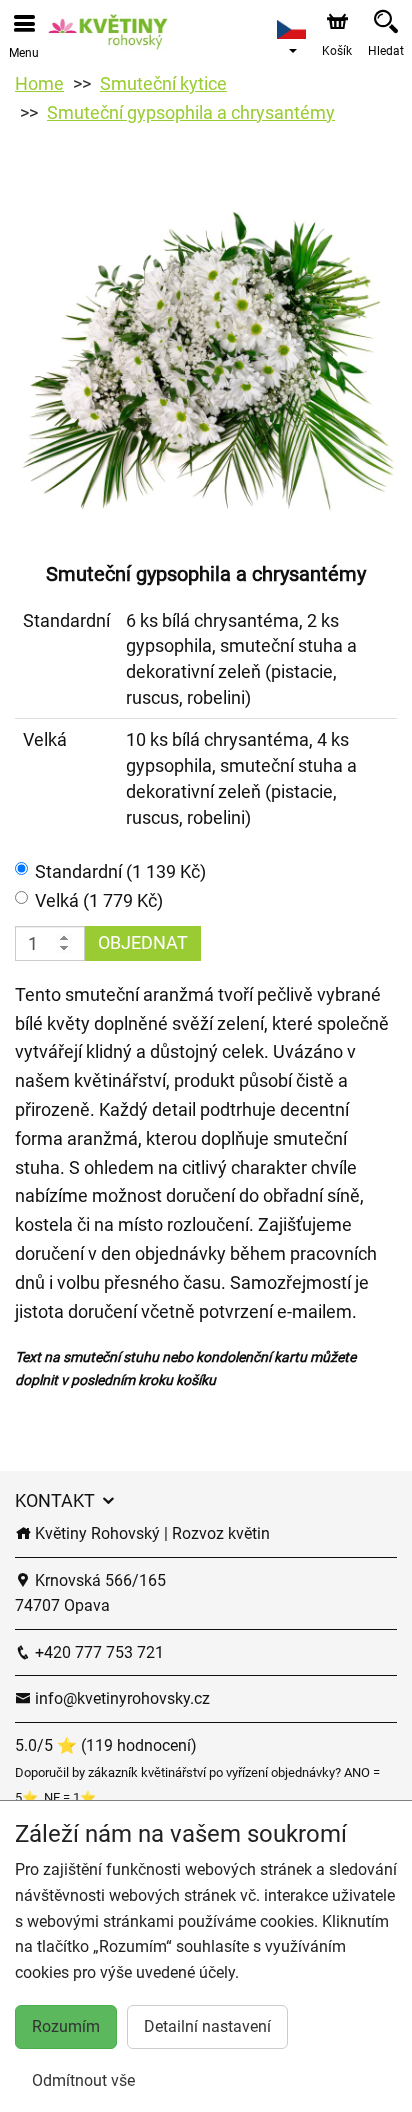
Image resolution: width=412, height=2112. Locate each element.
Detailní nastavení (207, 2026)
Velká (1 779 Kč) (99, 900)
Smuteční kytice (163, 83)
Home (39, 83)
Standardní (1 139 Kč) (120, 871)
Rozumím (66, 2026)
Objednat (143, 942)
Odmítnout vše (83, 2080)
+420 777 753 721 (97, 1652)
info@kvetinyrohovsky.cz (120, 1698)
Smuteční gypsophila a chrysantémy (191, 112)
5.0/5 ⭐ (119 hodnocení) (106, 1745)
